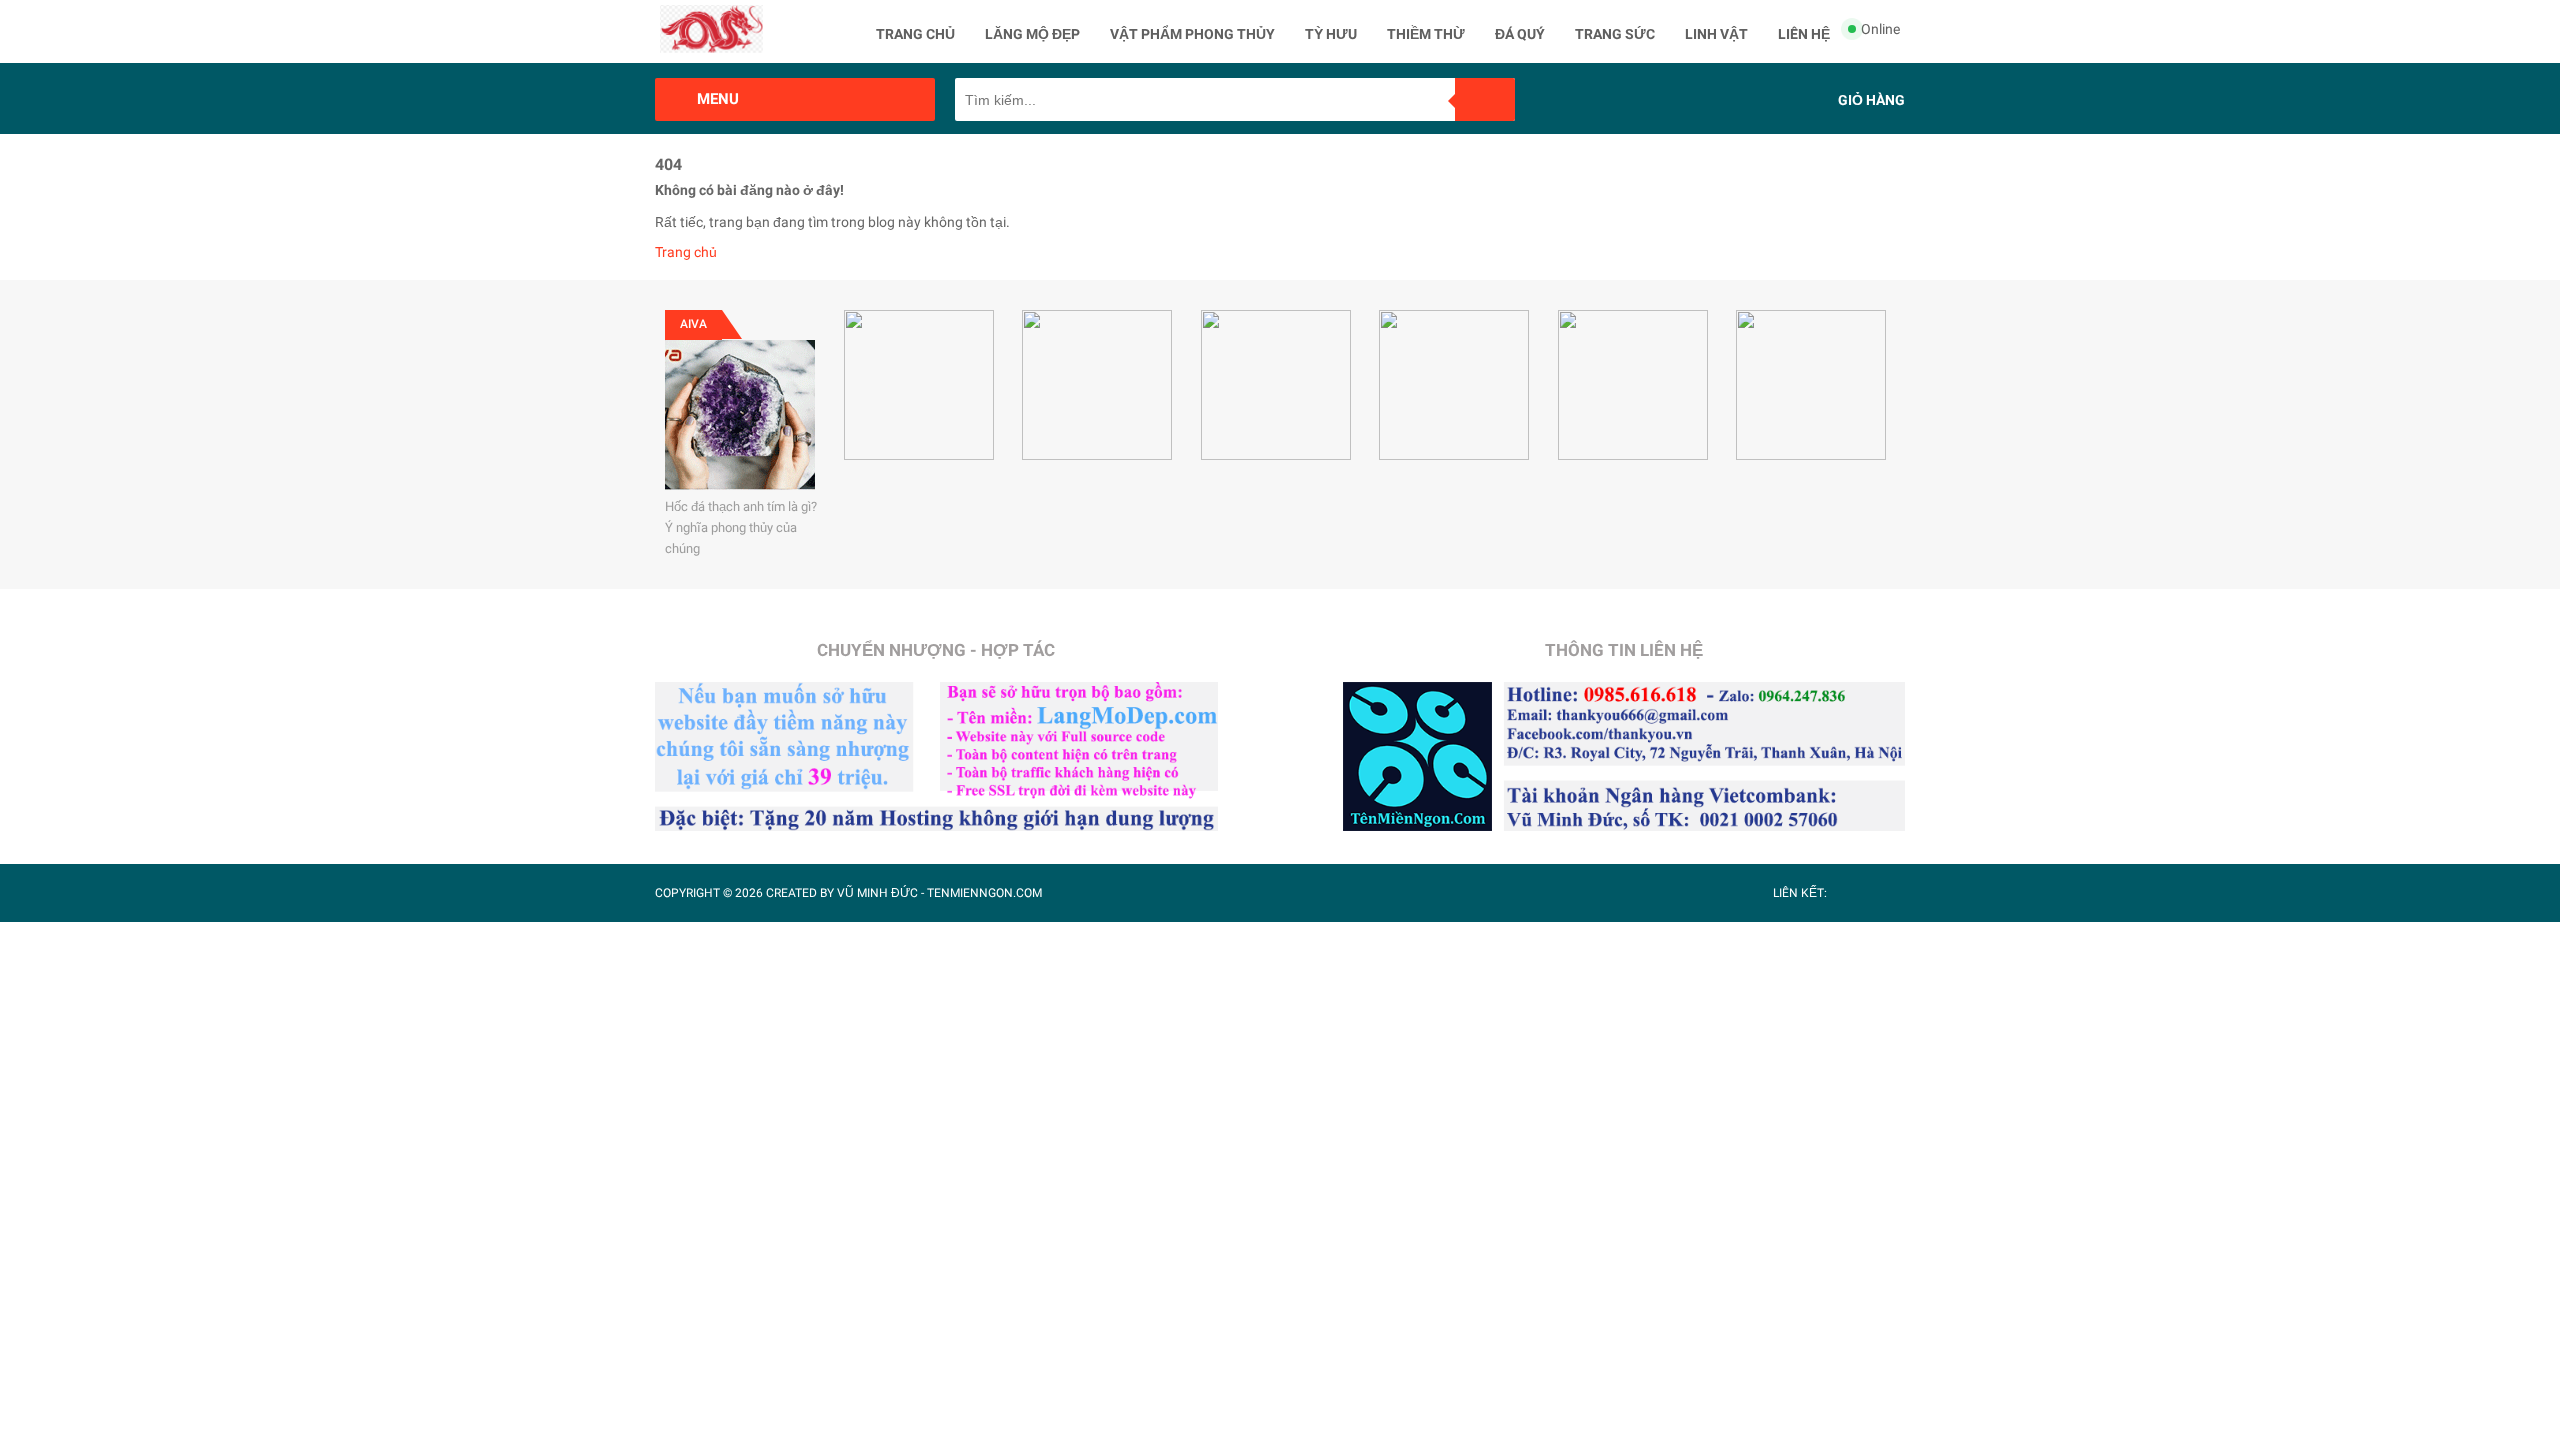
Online (1880, 29)
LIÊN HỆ (1804, 34)
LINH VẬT (1716, 34)
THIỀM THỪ (1426, 34)
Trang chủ (686, 252)
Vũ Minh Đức (877, 893)
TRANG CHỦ (915, 34)
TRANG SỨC (1615, 34)
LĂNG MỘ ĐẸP (1032, 34)
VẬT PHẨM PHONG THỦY (1192, 34)
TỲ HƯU (1331, 34)
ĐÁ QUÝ (1520, 34)
